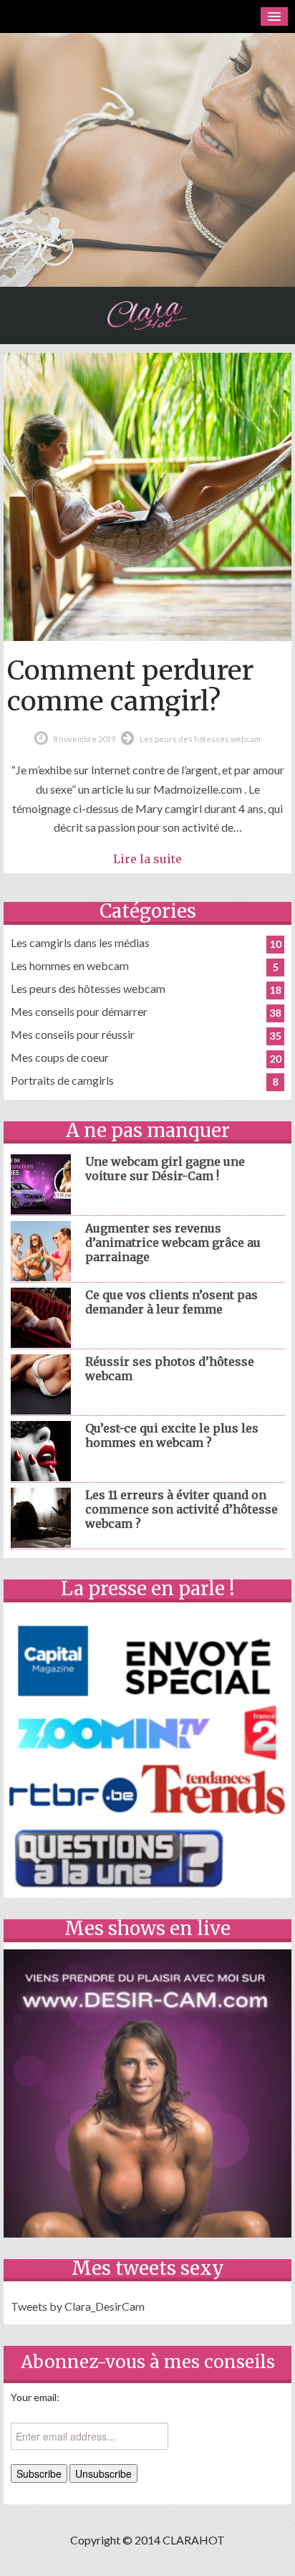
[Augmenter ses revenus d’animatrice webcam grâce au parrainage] (41, 1249)
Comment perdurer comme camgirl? (130, 685)
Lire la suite (147, 859)
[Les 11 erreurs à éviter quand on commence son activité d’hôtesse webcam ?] (41, 1516)
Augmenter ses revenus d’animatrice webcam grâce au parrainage (173, 1242)
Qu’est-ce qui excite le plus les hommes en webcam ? (172, 1435)
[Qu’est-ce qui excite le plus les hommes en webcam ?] (41, 1449)
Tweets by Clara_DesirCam (78, 2306)
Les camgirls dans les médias (80, 942)
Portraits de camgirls (62, 1080)
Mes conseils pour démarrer (79, 1011)
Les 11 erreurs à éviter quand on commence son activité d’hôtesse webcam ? (182, 1509)
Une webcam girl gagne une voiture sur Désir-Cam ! (165, 1169)
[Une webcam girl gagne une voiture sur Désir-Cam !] (41, 1183)
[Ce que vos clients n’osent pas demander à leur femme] (41, 1316)
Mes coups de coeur (60, 1057)
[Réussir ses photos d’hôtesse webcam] (41, 1383)
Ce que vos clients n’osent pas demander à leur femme (171, 1302)
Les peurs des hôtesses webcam (200, 739)
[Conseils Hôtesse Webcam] (147, 315)
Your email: (35, 2397)
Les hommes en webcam (70, 965)
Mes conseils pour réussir (73, 1034)
